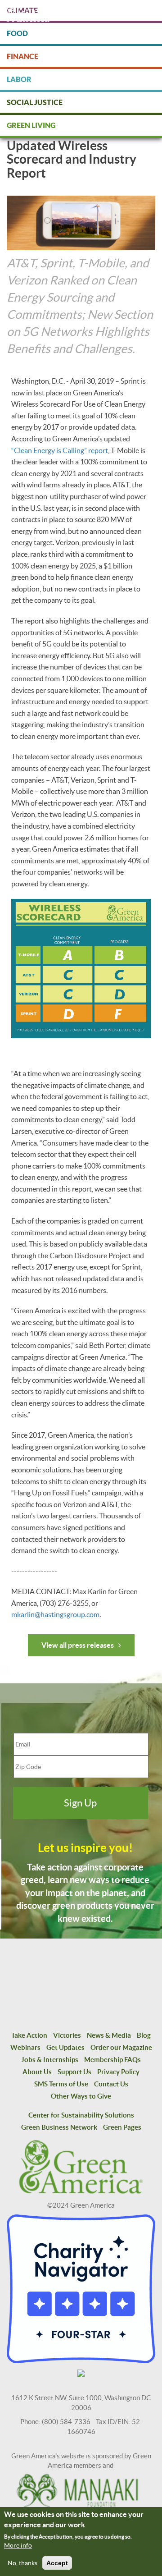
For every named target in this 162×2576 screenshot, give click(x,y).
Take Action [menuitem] (29, 2035)
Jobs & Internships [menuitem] (50, 2060)
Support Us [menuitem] (74, 2072)
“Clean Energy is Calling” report (60, 450)
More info (18, 2545)
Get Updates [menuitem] (65, 2047)
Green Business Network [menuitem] (59, 2127)
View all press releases (78, 1645)
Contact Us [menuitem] (111, 2084)
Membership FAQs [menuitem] (112, 2060)
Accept (57, 2563)
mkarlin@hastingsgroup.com (55, 1614)
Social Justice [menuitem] (35, 102)
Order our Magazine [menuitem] (121, 2047)
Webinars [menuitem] (25, 2047)
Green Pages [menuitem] (122, 2127)
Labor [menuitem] (19, 79)
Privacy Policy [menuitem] (118, 2072)
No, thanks (22, 2563)
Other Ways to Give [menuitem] (81, 2096)
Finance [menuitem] (22, 56)
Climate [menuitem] (22, 10)
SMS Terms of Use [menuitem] (61, 2084)
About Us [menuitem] (37, 2072)
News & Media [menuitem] (109, 2035)
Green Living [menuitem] (31, 125)
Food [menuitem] (17, 33)
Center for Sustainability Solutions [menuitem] (81, 2115)
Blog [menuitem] (144, 2035)
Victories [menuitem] (67, 2035)
